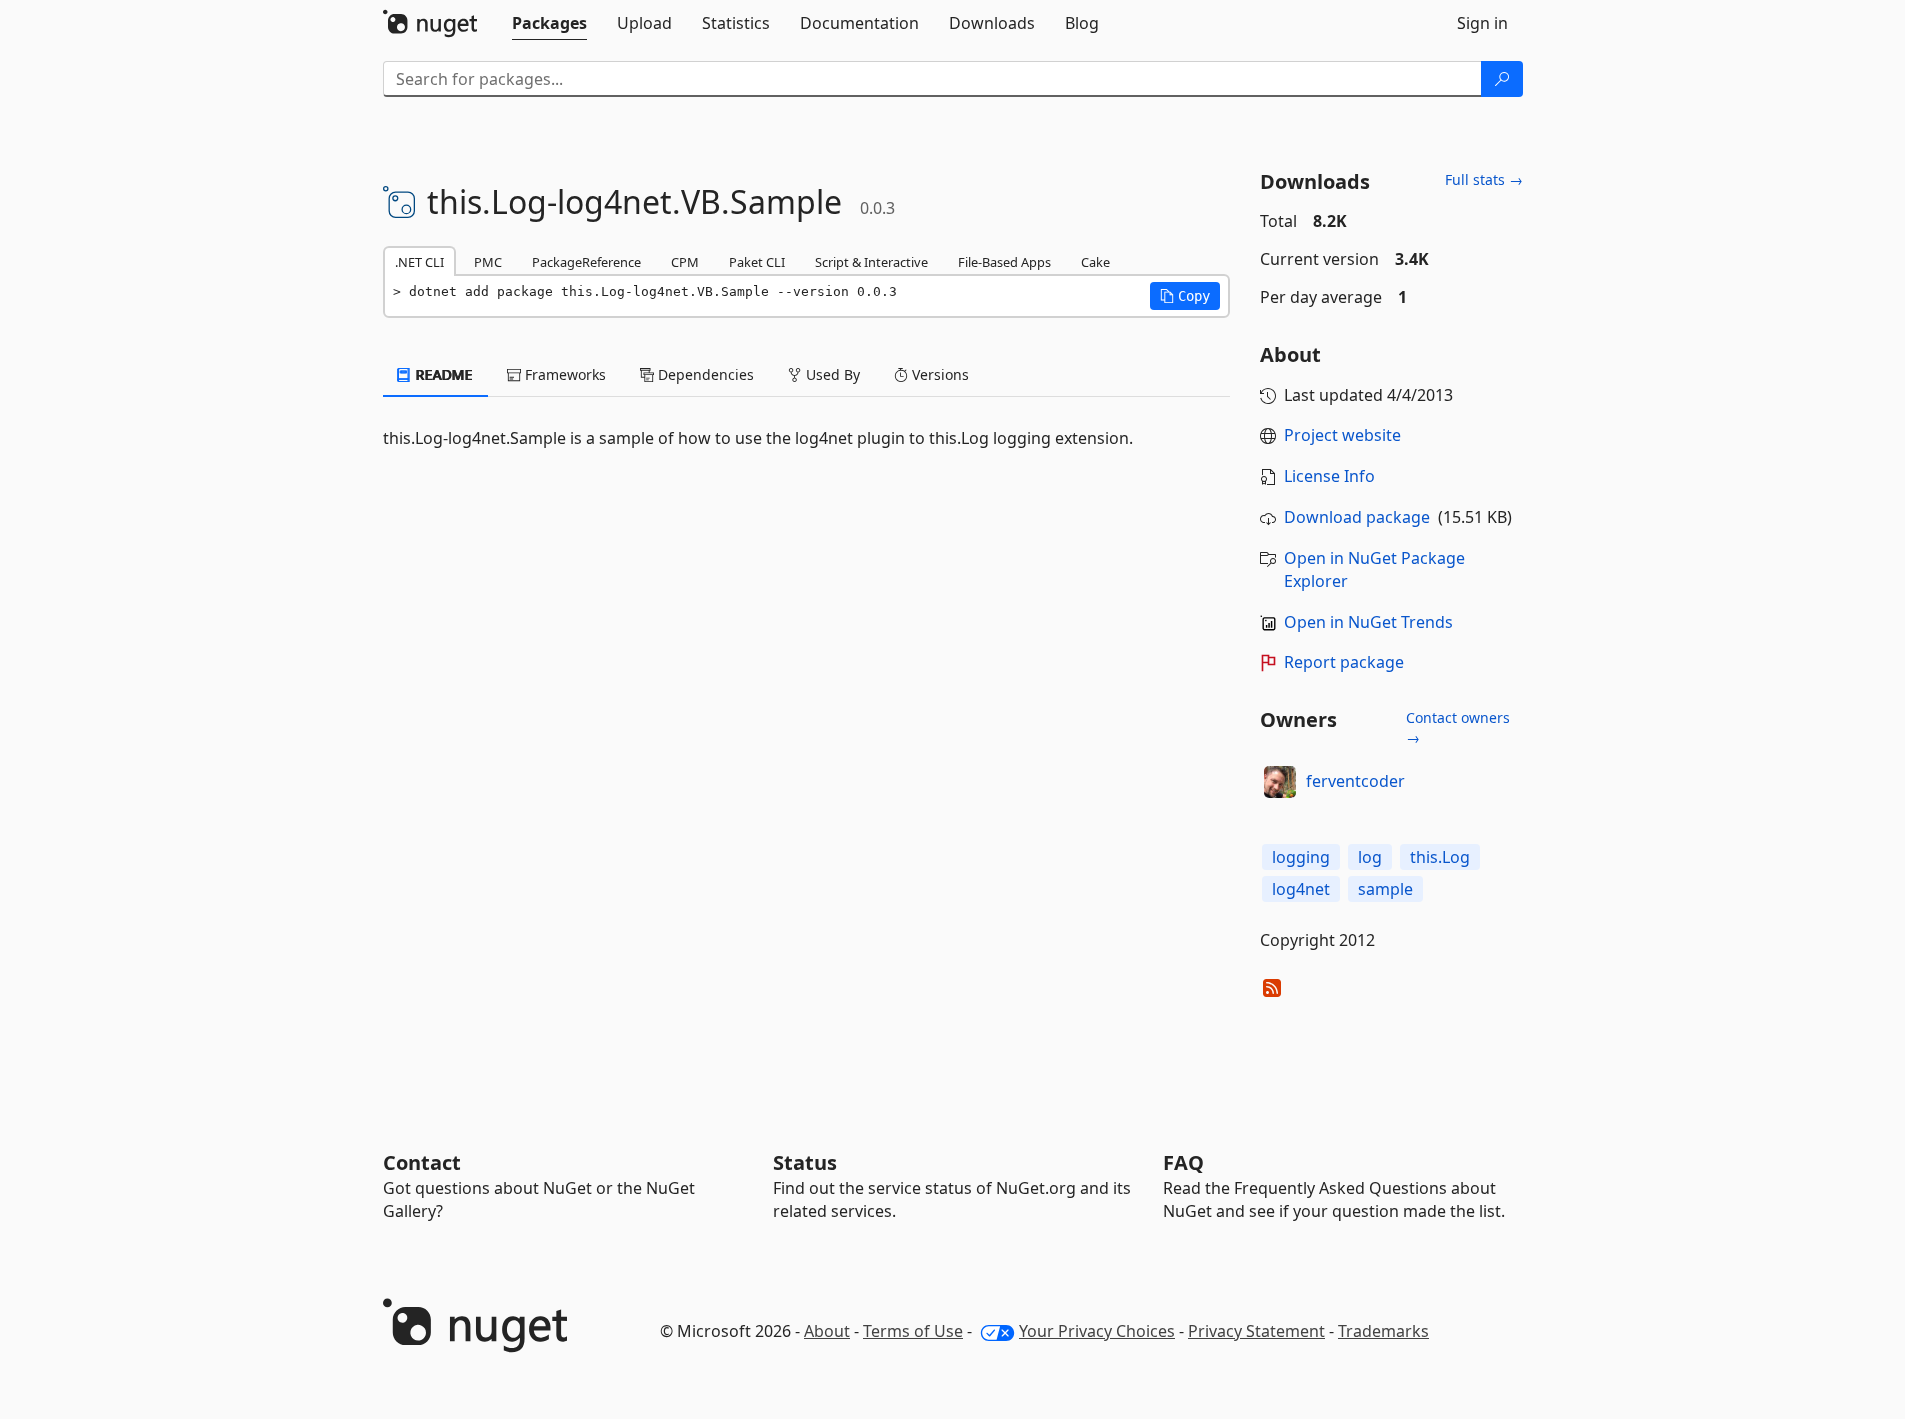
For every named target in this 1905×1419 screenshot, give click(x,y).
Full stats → (1484, 179)
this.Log (1440, 857)
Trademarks (1383, 1331)
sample (1385, 889)
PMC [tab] (488, 262)
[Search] (1502, 79)
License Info (1329, 476)
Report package (1344, 662)
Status (805, 1162)
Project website (1342, 435)
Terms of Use (913, 1331)
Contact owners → (1458, 727)
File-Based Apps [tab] (1004, 262)
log (1370, 857)
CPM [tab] (685, 262)
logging (1301, 857)
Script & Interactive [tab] (871, 262)
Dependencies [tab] (704, 374)
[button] (1185, 296)
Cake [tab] (1095, 262)
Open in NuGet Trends (1368, 622)
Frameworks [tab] (563, 374)
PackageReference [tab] (586, 262)
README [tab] (442, 374)
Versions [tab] (938, 374)
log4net (1301, 889)
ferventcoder (1355, 781)
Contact (422, 1162)
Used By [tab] (831, 374)
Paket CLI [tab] (757, 262)
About (827, 1331)
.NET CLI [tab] (419, 262)
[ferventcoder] (1280, 782)
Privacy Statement (1256, 1331)
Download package (1357, 517)
